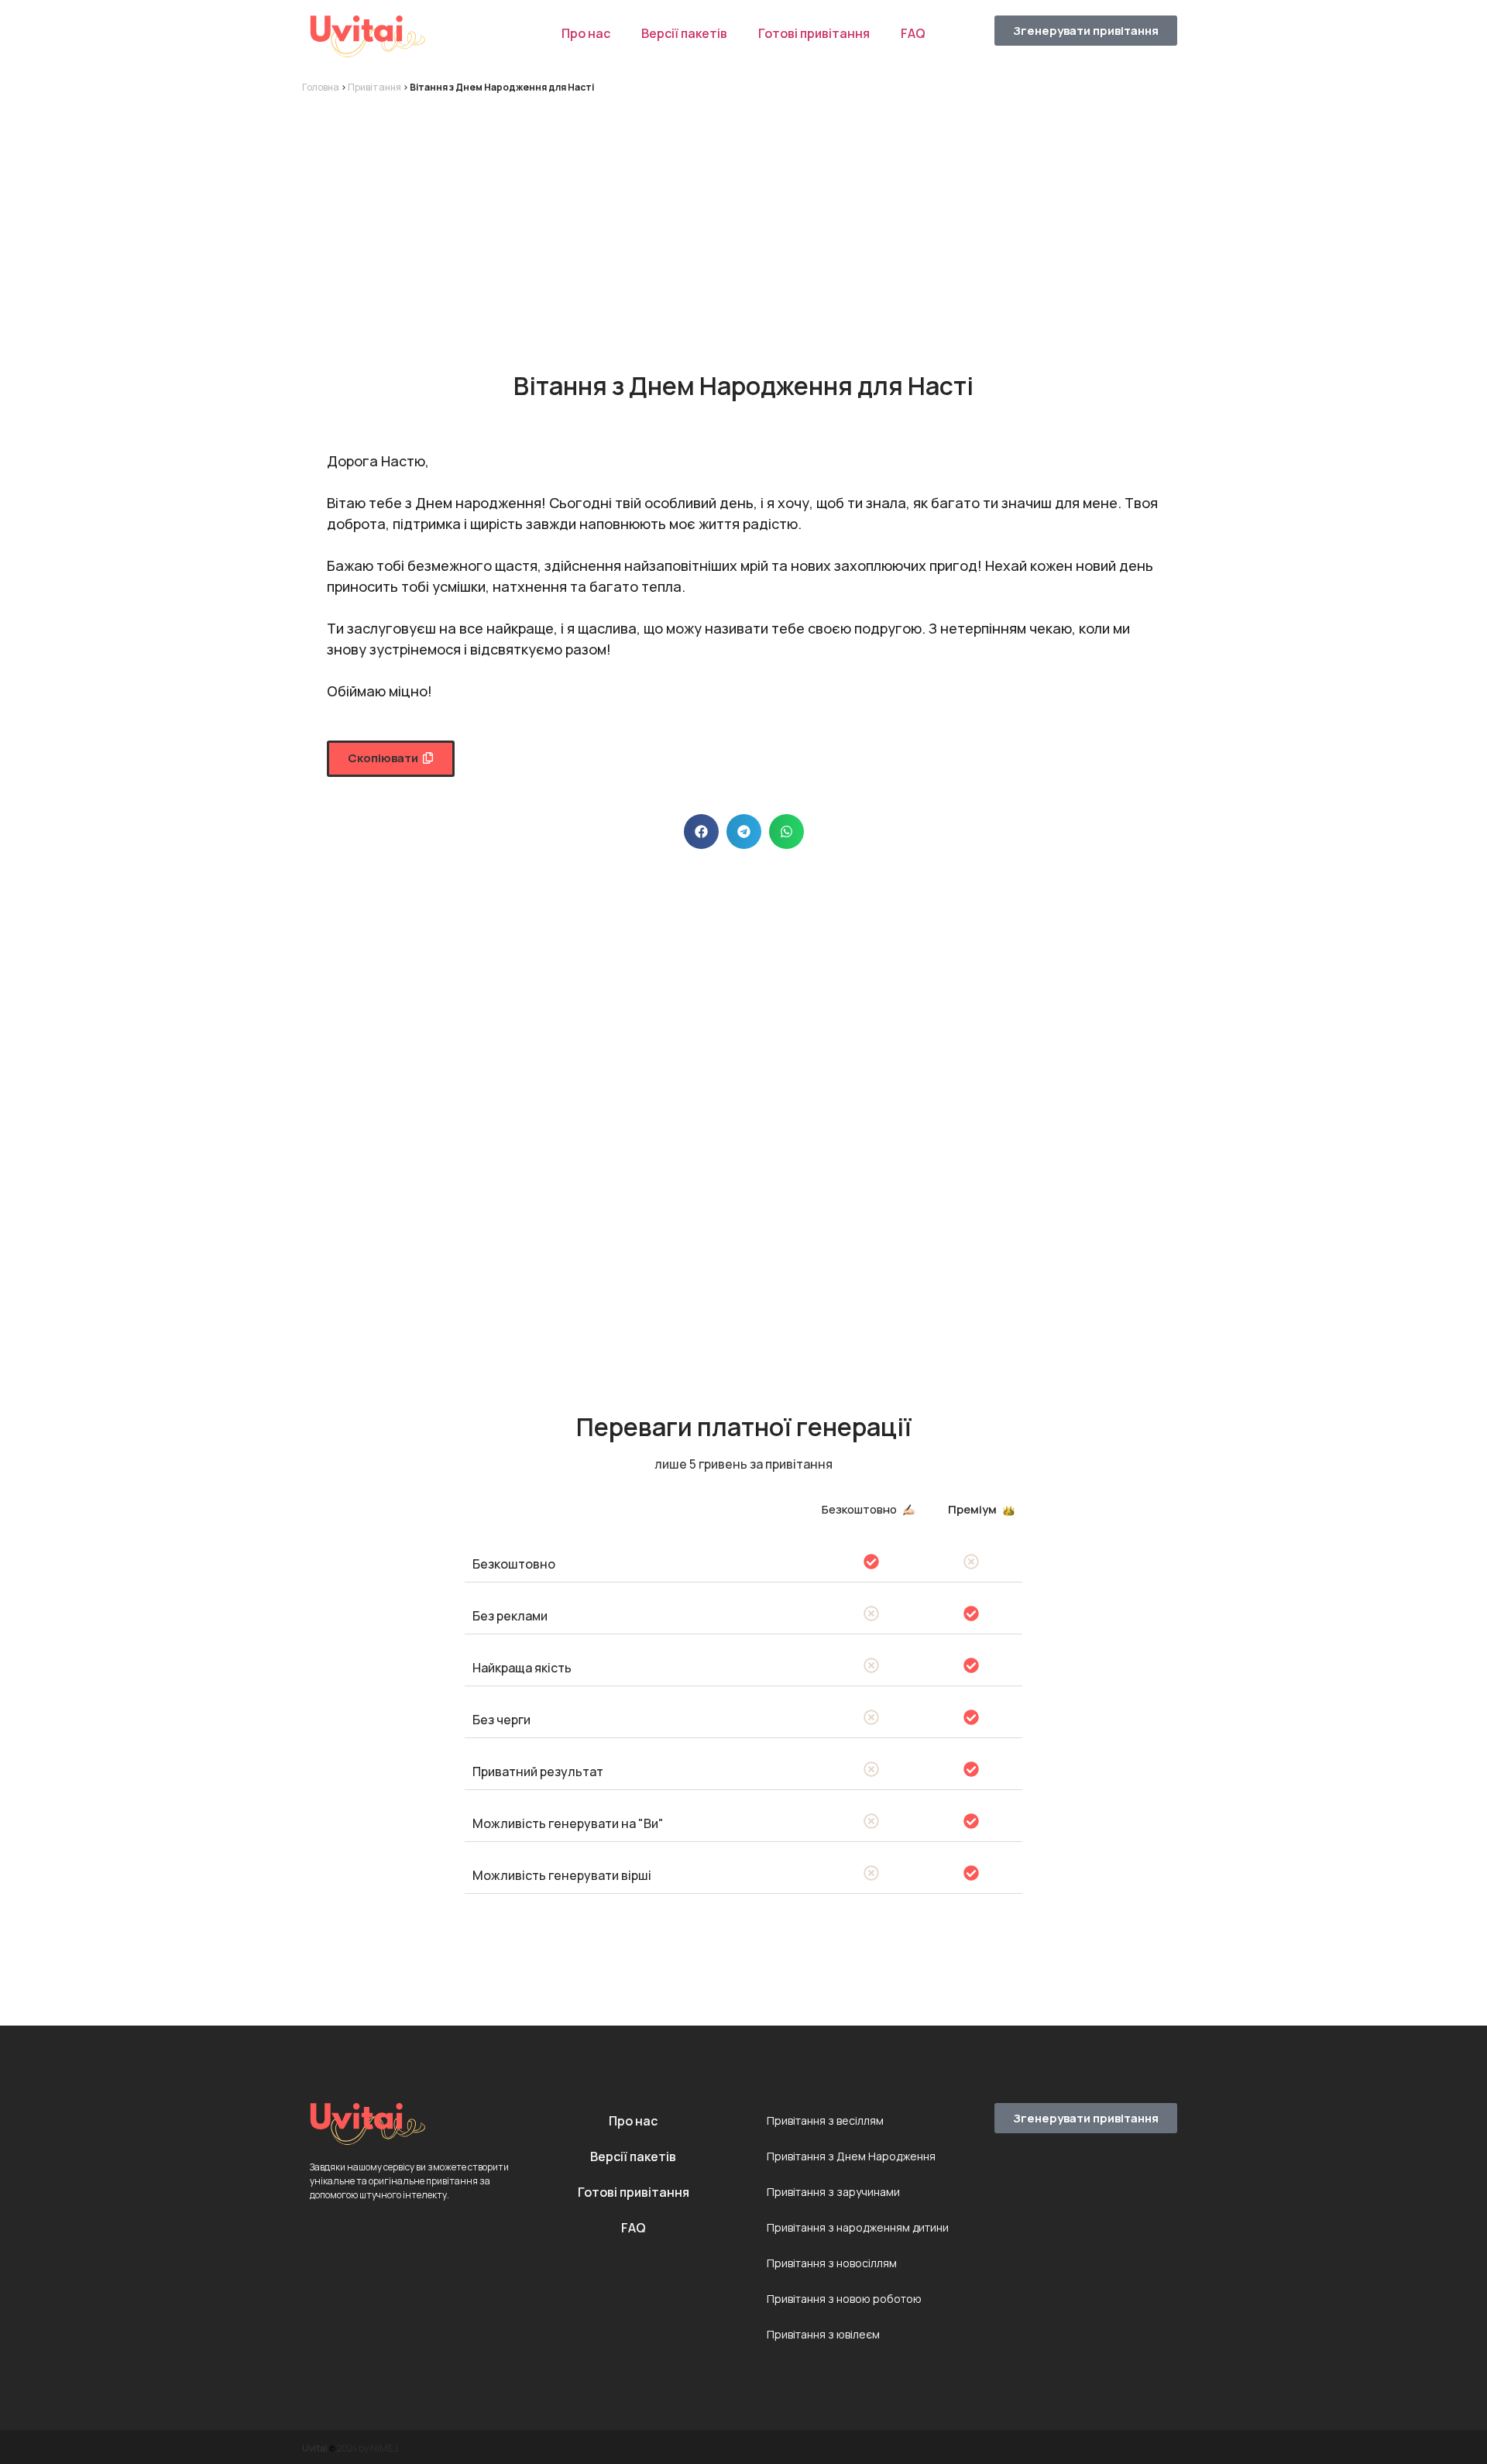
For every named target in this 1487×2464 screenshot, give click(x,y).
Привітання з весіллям (825, 2120)
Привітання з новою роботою (844, 2299)
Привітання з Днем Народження (851, 2156)
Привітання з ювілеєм (823, 2334)
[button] (391, 759)
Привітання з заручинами (833, 2192)
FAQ (913, 33)
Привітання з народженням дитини (858, 2227)
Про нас (586, 33)
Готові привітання (814, 33)
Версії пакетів (684, 33)
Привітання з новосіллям (832, 2263)
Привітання (374, 87)
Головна (321, 87)
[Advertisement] (743, 218)
